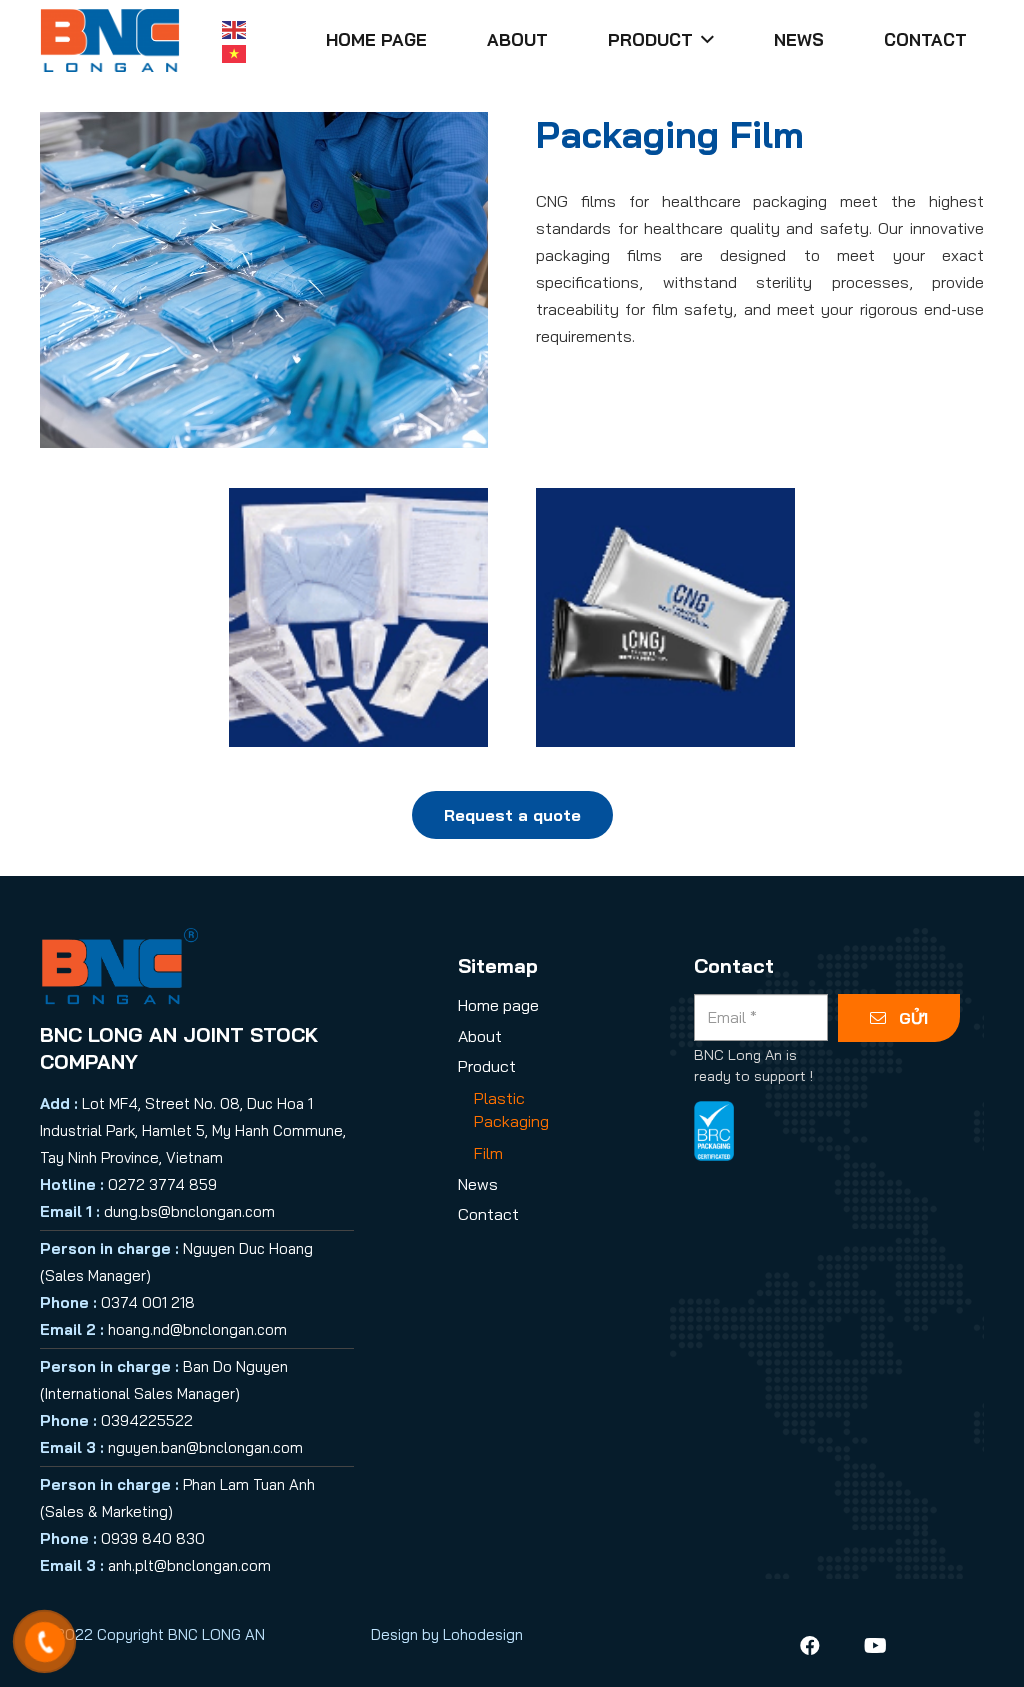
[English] (235, 28)
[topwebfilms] (358, 617)
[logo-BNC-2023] (110, 40)
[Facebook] (810, 1646)
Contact (488, 1214)
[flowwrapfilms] (665, 617)
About (480, 1036)
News (478, 1184)
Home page (498, 1005)
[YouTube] (876, 1646)
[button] (703, 40)
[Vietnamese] (235, 52)
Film (488, 1153)
